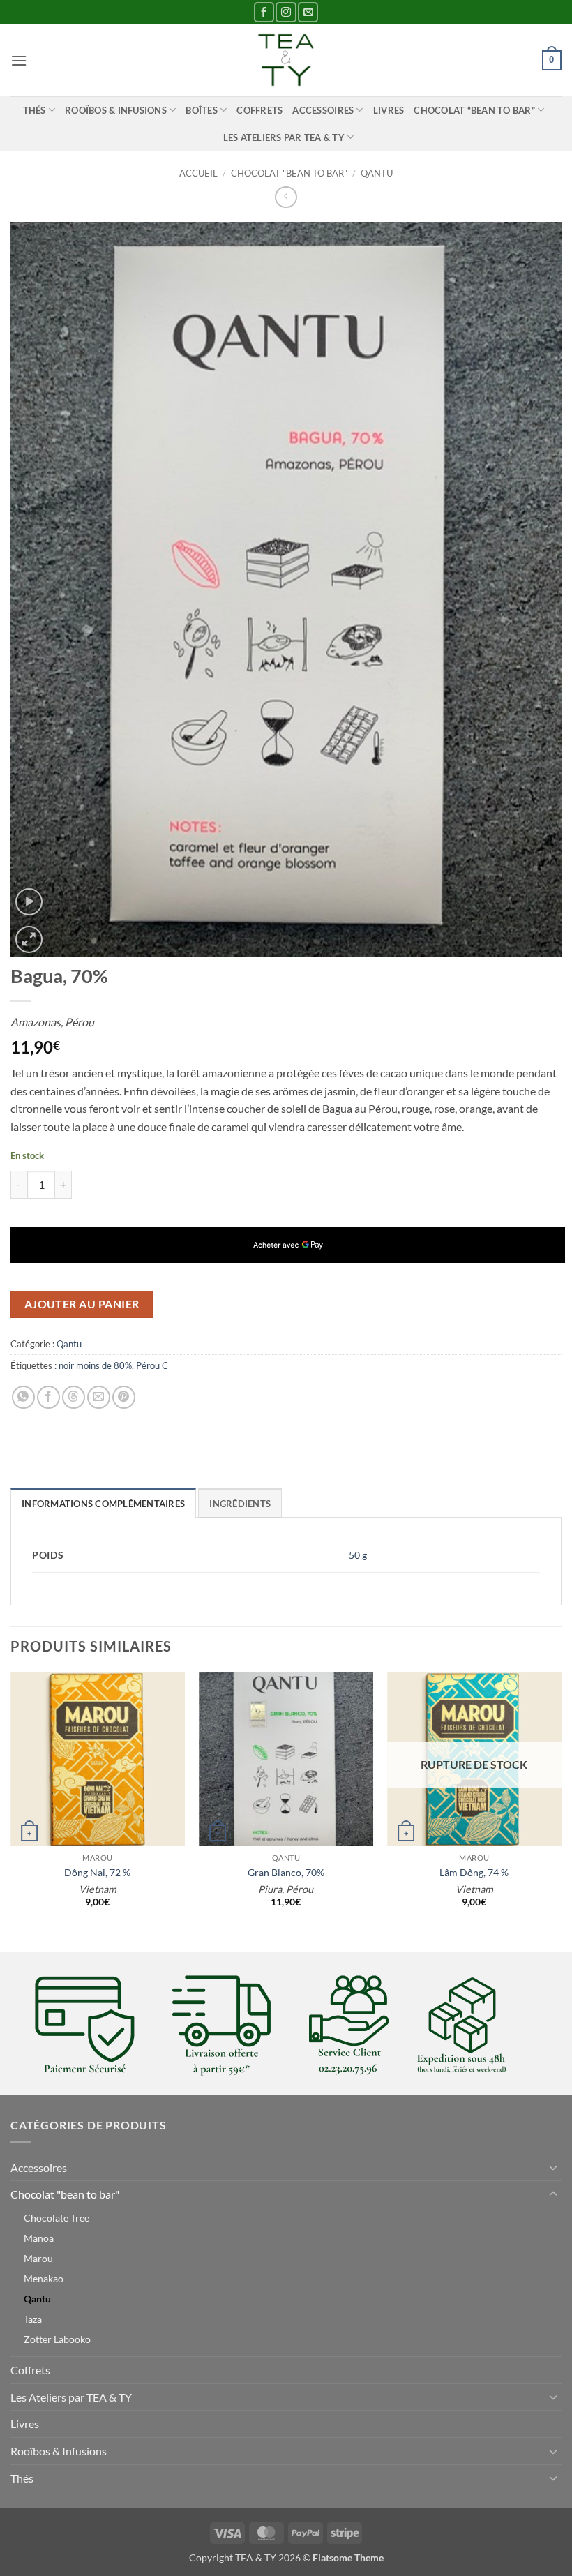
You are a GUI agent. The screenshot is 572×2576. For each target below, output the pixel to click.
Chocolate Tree (57, 2218)
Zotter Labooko (57, 2339)
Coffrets (259, 110)
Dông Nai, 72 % (97, 1872)
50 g (358, 1555)
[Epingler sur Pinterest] (124, 1397)
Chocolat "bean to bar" (289, 173)
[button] (19, 60)
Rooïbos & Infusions (116, 110)
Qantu (377, 173)
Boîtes (202, 110)
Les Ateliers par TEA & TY (284, 137)
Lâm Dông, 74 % (474, 1872)
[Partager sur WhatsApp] (23, 1397)
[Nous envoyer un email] (308, 12)
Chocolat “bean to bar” (474, 110)
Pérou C (152, 1365)
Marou (38, 2258)
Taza (33, 2319)
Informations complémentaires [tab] (103, 1504)
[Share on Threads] (74, 1397)
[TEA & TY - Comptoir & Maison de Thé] (286, 60)
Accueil (198, 173)
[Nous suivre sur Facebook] (264, 12)
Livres (389, 110)
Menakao (44, 2278)
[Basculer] (553, 2167)
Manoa (39, 2238)
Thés (35, 110)
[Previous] (11, 1810)
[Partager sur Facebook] (48, 1397)
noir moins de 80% (95, 1365)
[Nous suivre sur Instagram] (286, 12)
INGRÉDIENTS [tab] (240, 1504)
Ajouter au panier (82, 1304)
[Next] (561, 1810)
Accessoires (323, 110)
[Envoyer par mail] (99, 1397)
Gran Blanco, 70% (286, 1872)
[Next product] (286, 197)
